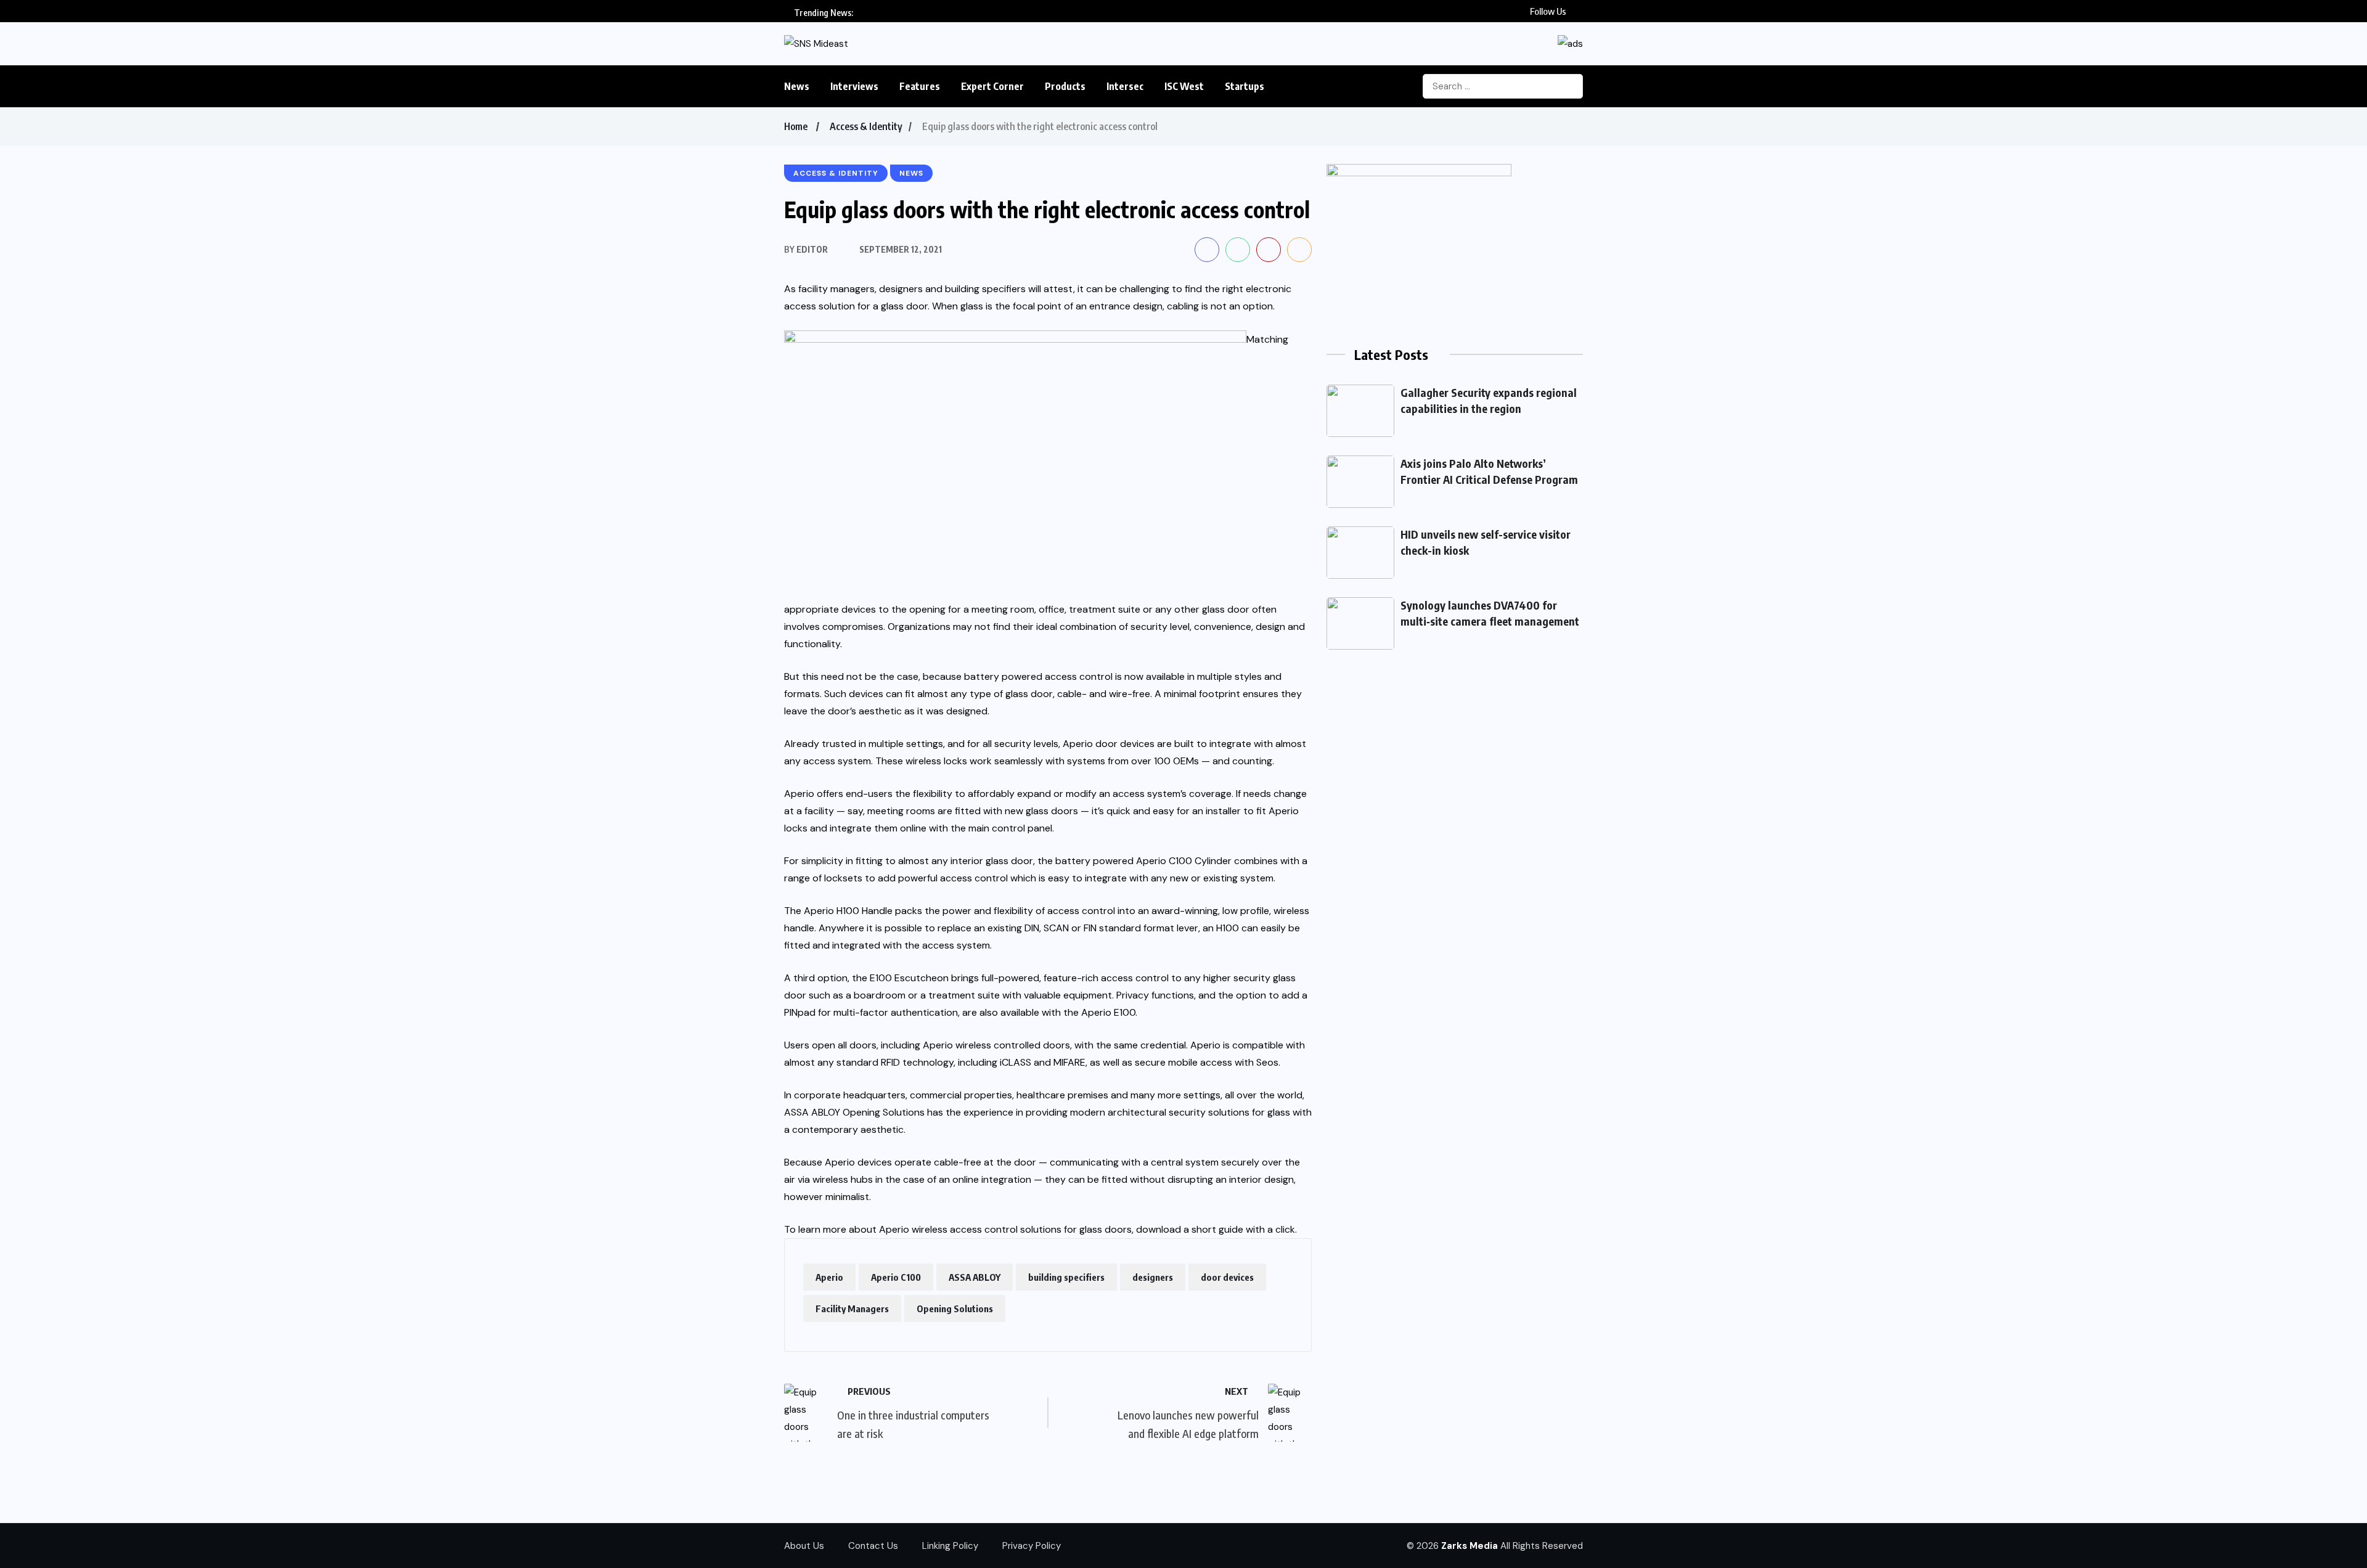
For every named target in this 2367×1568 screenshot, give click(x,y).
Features (920, 86)
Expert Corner (992, 86)
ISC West (1184, 86)
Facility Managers (852, 1309)
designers (1153, 1277)
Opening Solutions (955, 1309)
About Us (804, 1546)
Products (1065, 86)
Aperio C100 (896, 1277)
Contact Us (873, 1546)
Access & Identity (866, 126)
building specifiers (1066, 1277)
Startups (1245, 86)
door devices (1227, 1277)
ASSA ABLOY (975, 1277)
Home (796, 126)
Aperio (829, 1277)
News (797, 86)
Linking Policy (950, 1546)
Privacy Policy (1032, 1546)
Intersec (1125, 86)
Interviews (854, 86)
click (1285, 1229)
